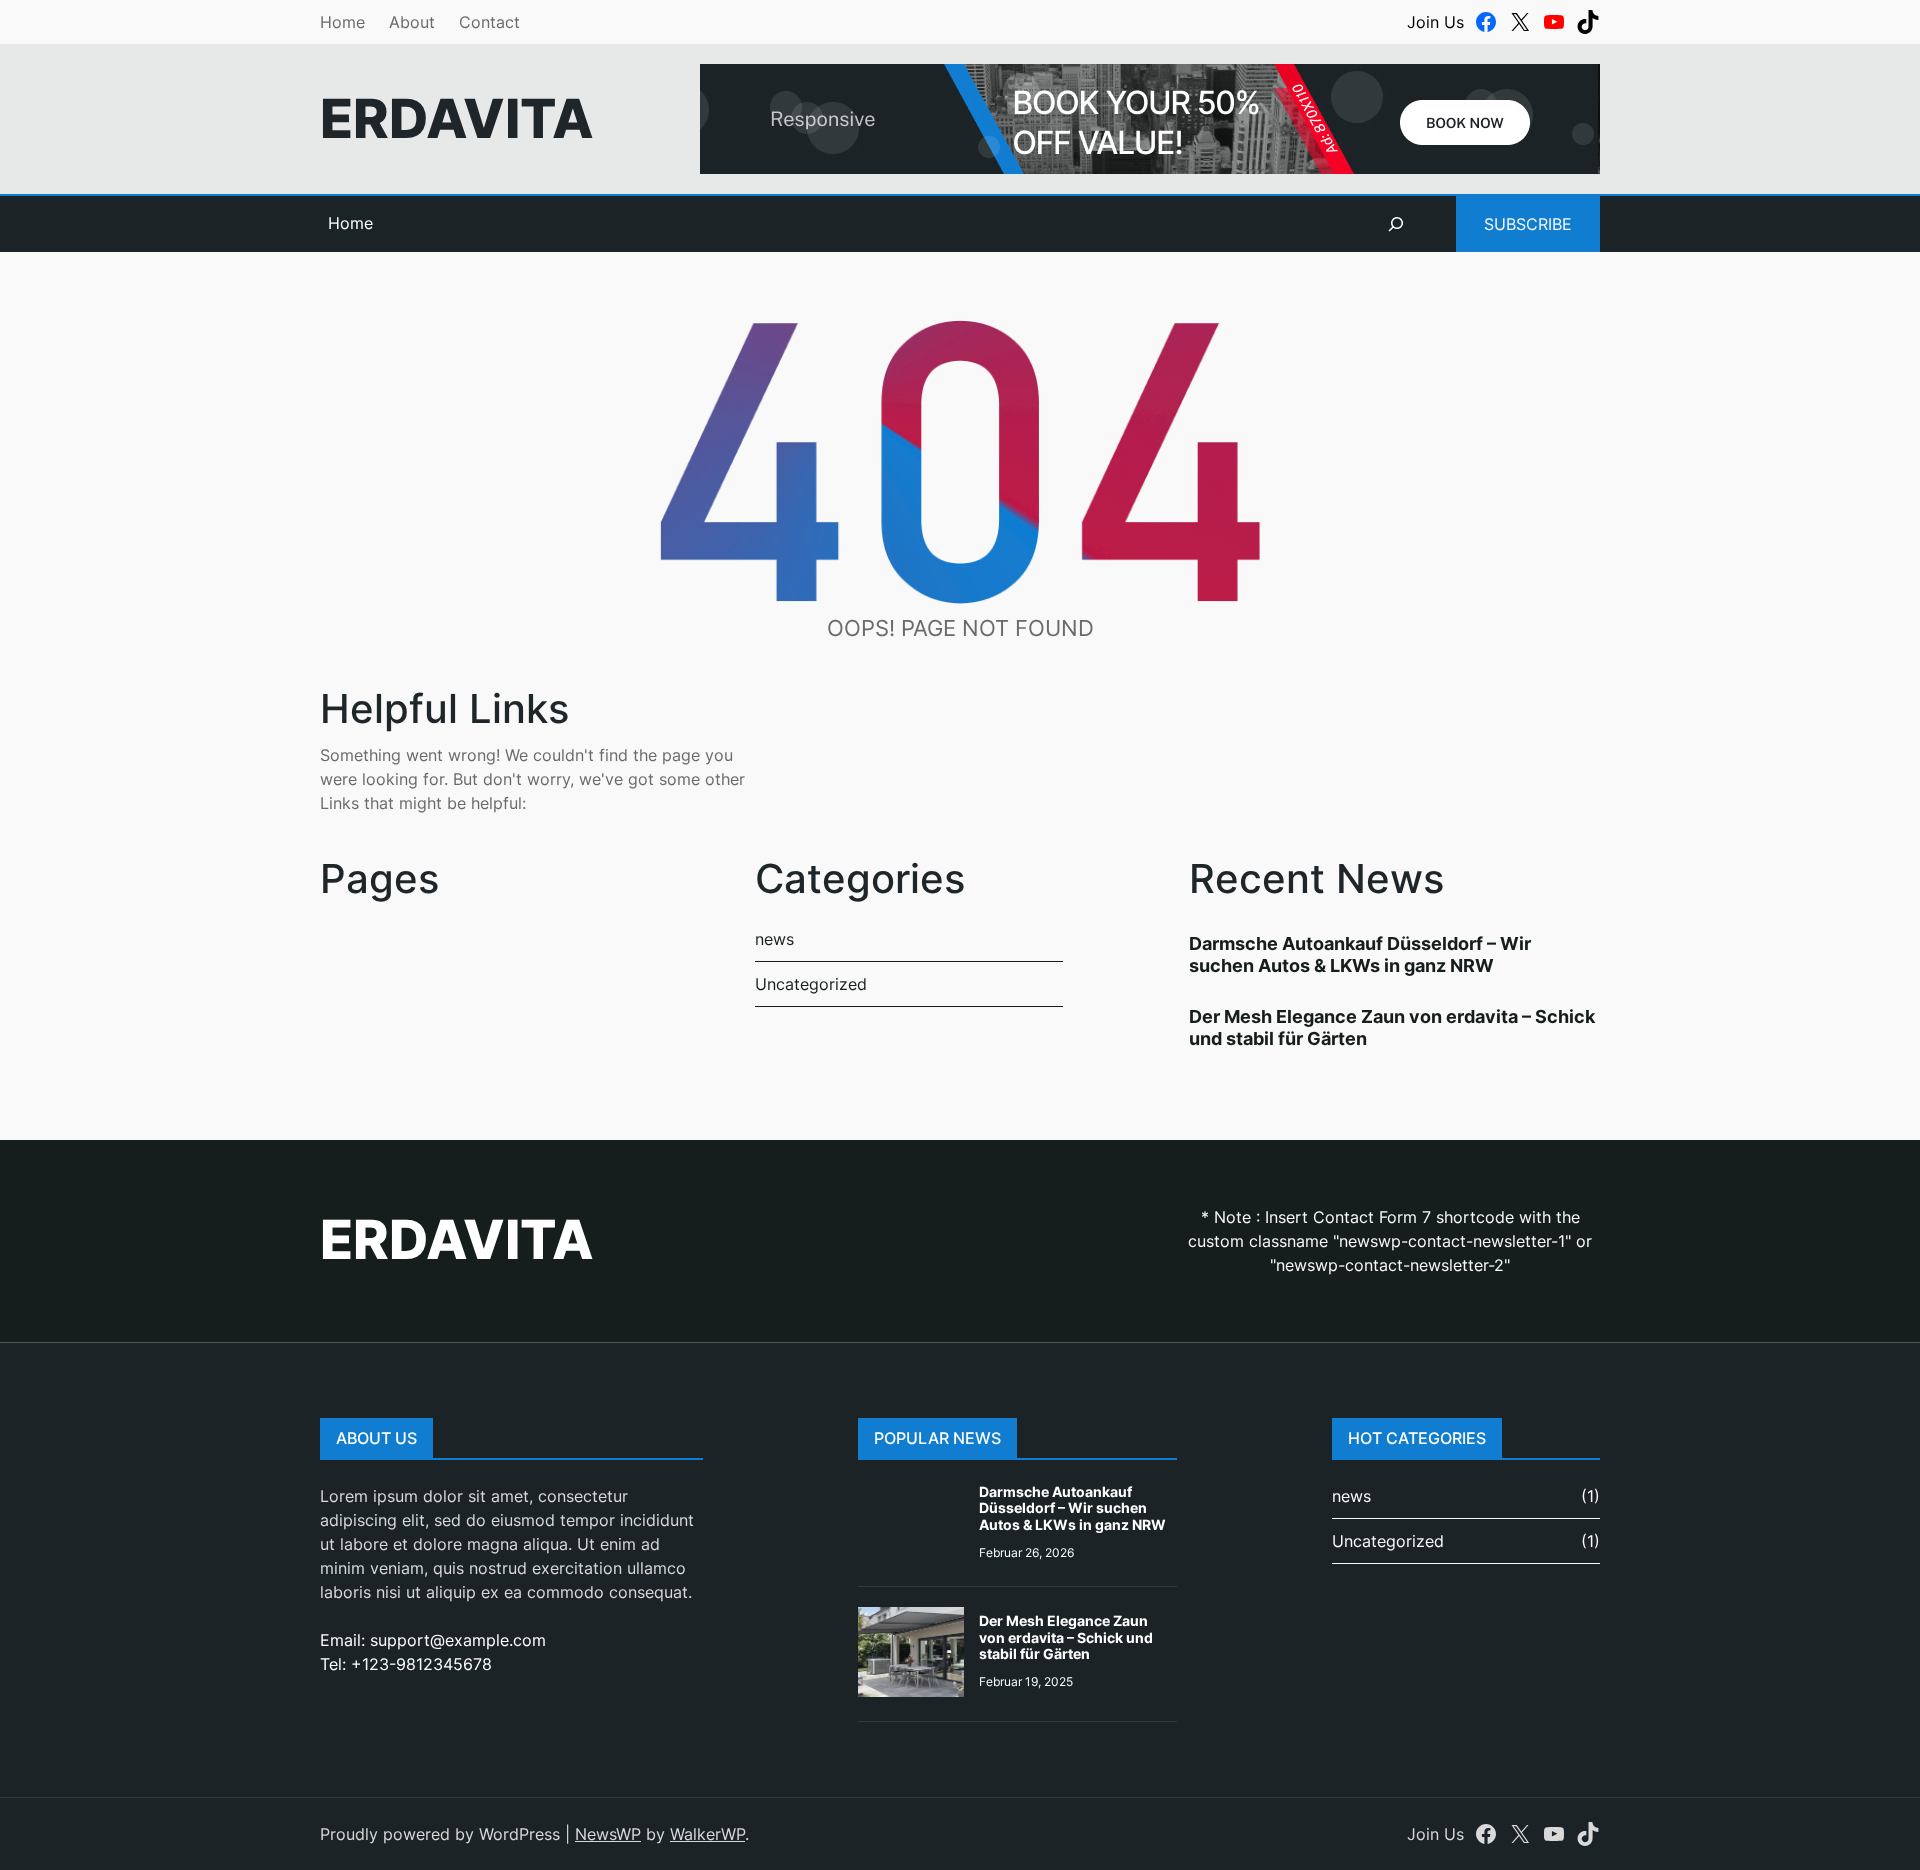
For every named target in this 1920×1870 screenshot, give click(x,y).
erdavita (457, 118)
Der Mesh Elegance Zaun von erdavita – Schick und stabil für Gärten (1066, 1637)
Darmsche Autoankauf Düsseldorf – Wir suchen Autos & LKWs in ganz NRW (1360, 954)
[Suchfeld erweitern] (1396, 224)
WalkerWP (707, 1834)
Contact (489, 22)
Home (342, 22)
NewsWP (608, 1834)
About (412, 22)
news (774, 939)
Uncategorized (811, 984)
